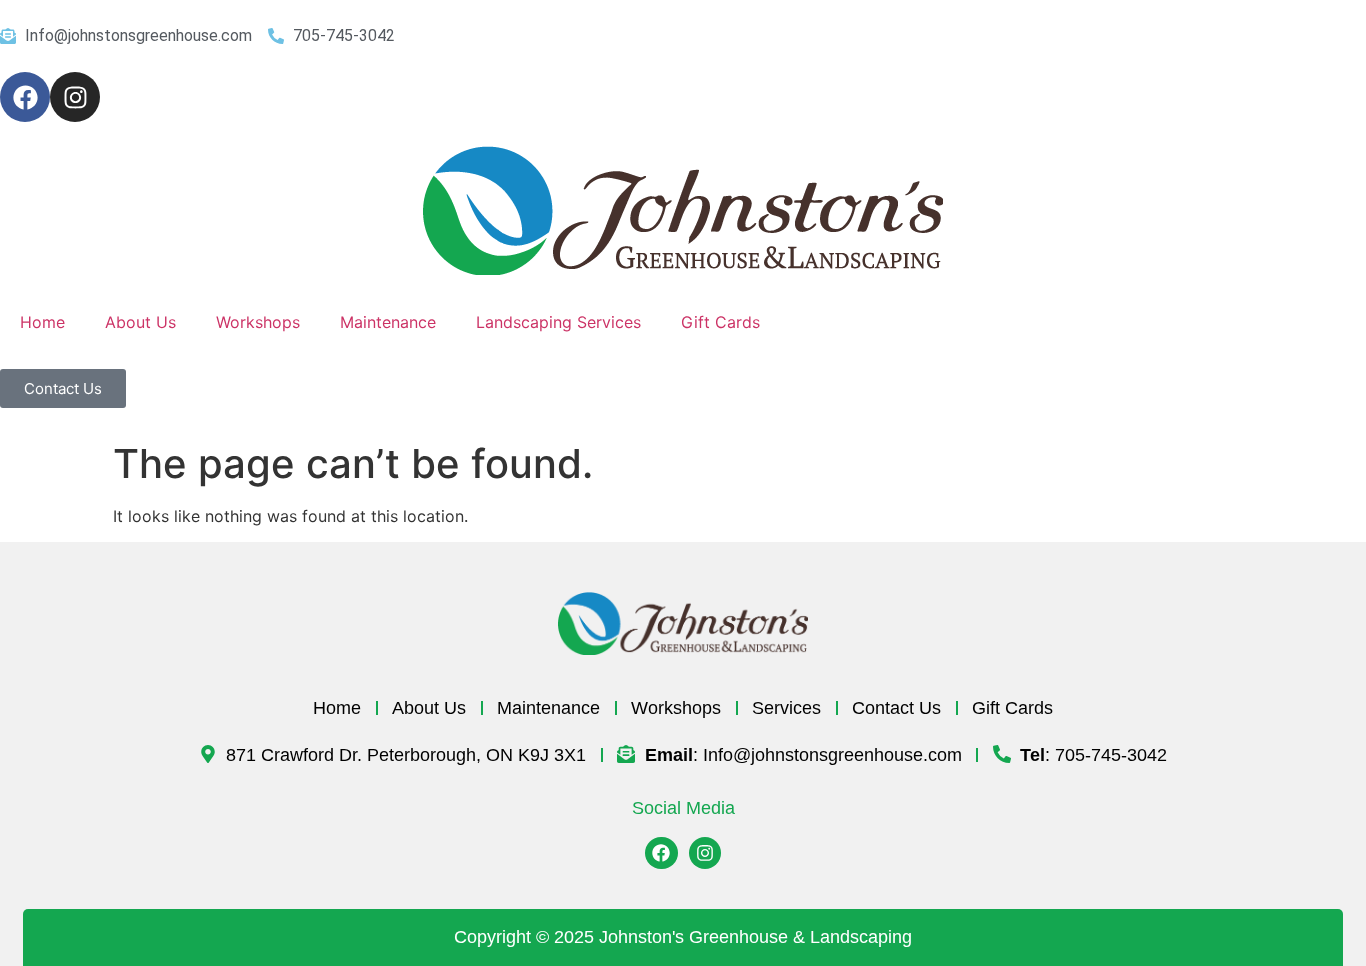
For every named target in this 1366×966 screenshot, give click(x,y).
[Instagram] (75, 97)
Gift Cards (720, 322)
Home (42, 322)
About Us (140, 322)
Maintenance (388, 322)
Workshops (258, 322)
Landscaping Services (558, 322)
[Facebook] (25, 97)
